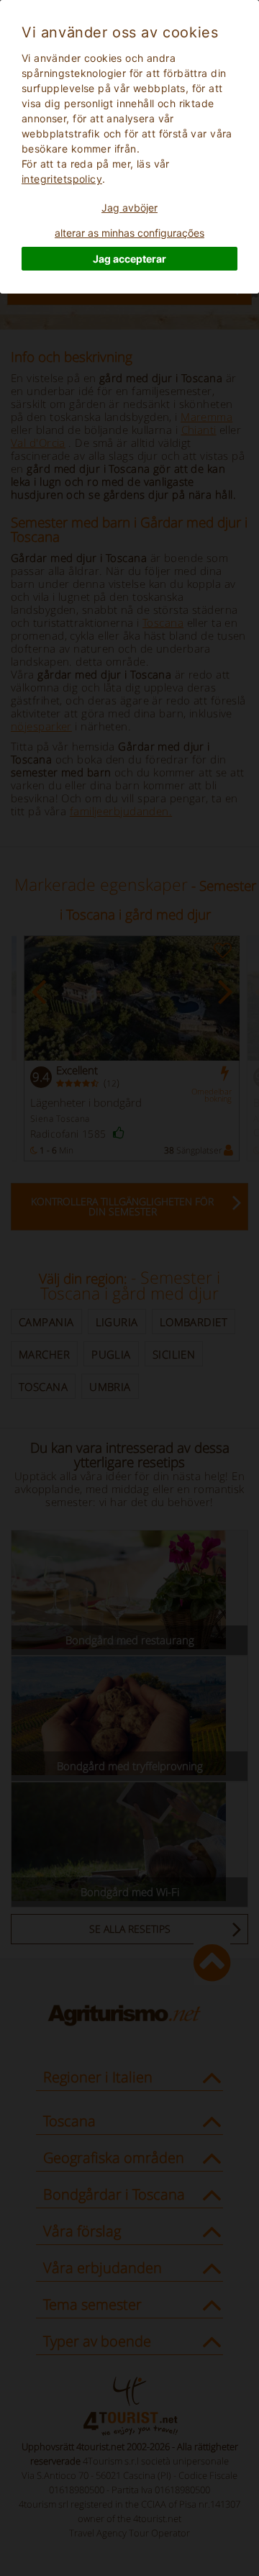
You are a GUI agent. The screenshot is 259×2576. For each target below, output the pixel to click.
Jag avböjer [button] (129, 208)
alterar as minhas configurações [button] (129, 233)
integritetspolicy (62, 179)
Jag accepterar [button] (129, 259)
